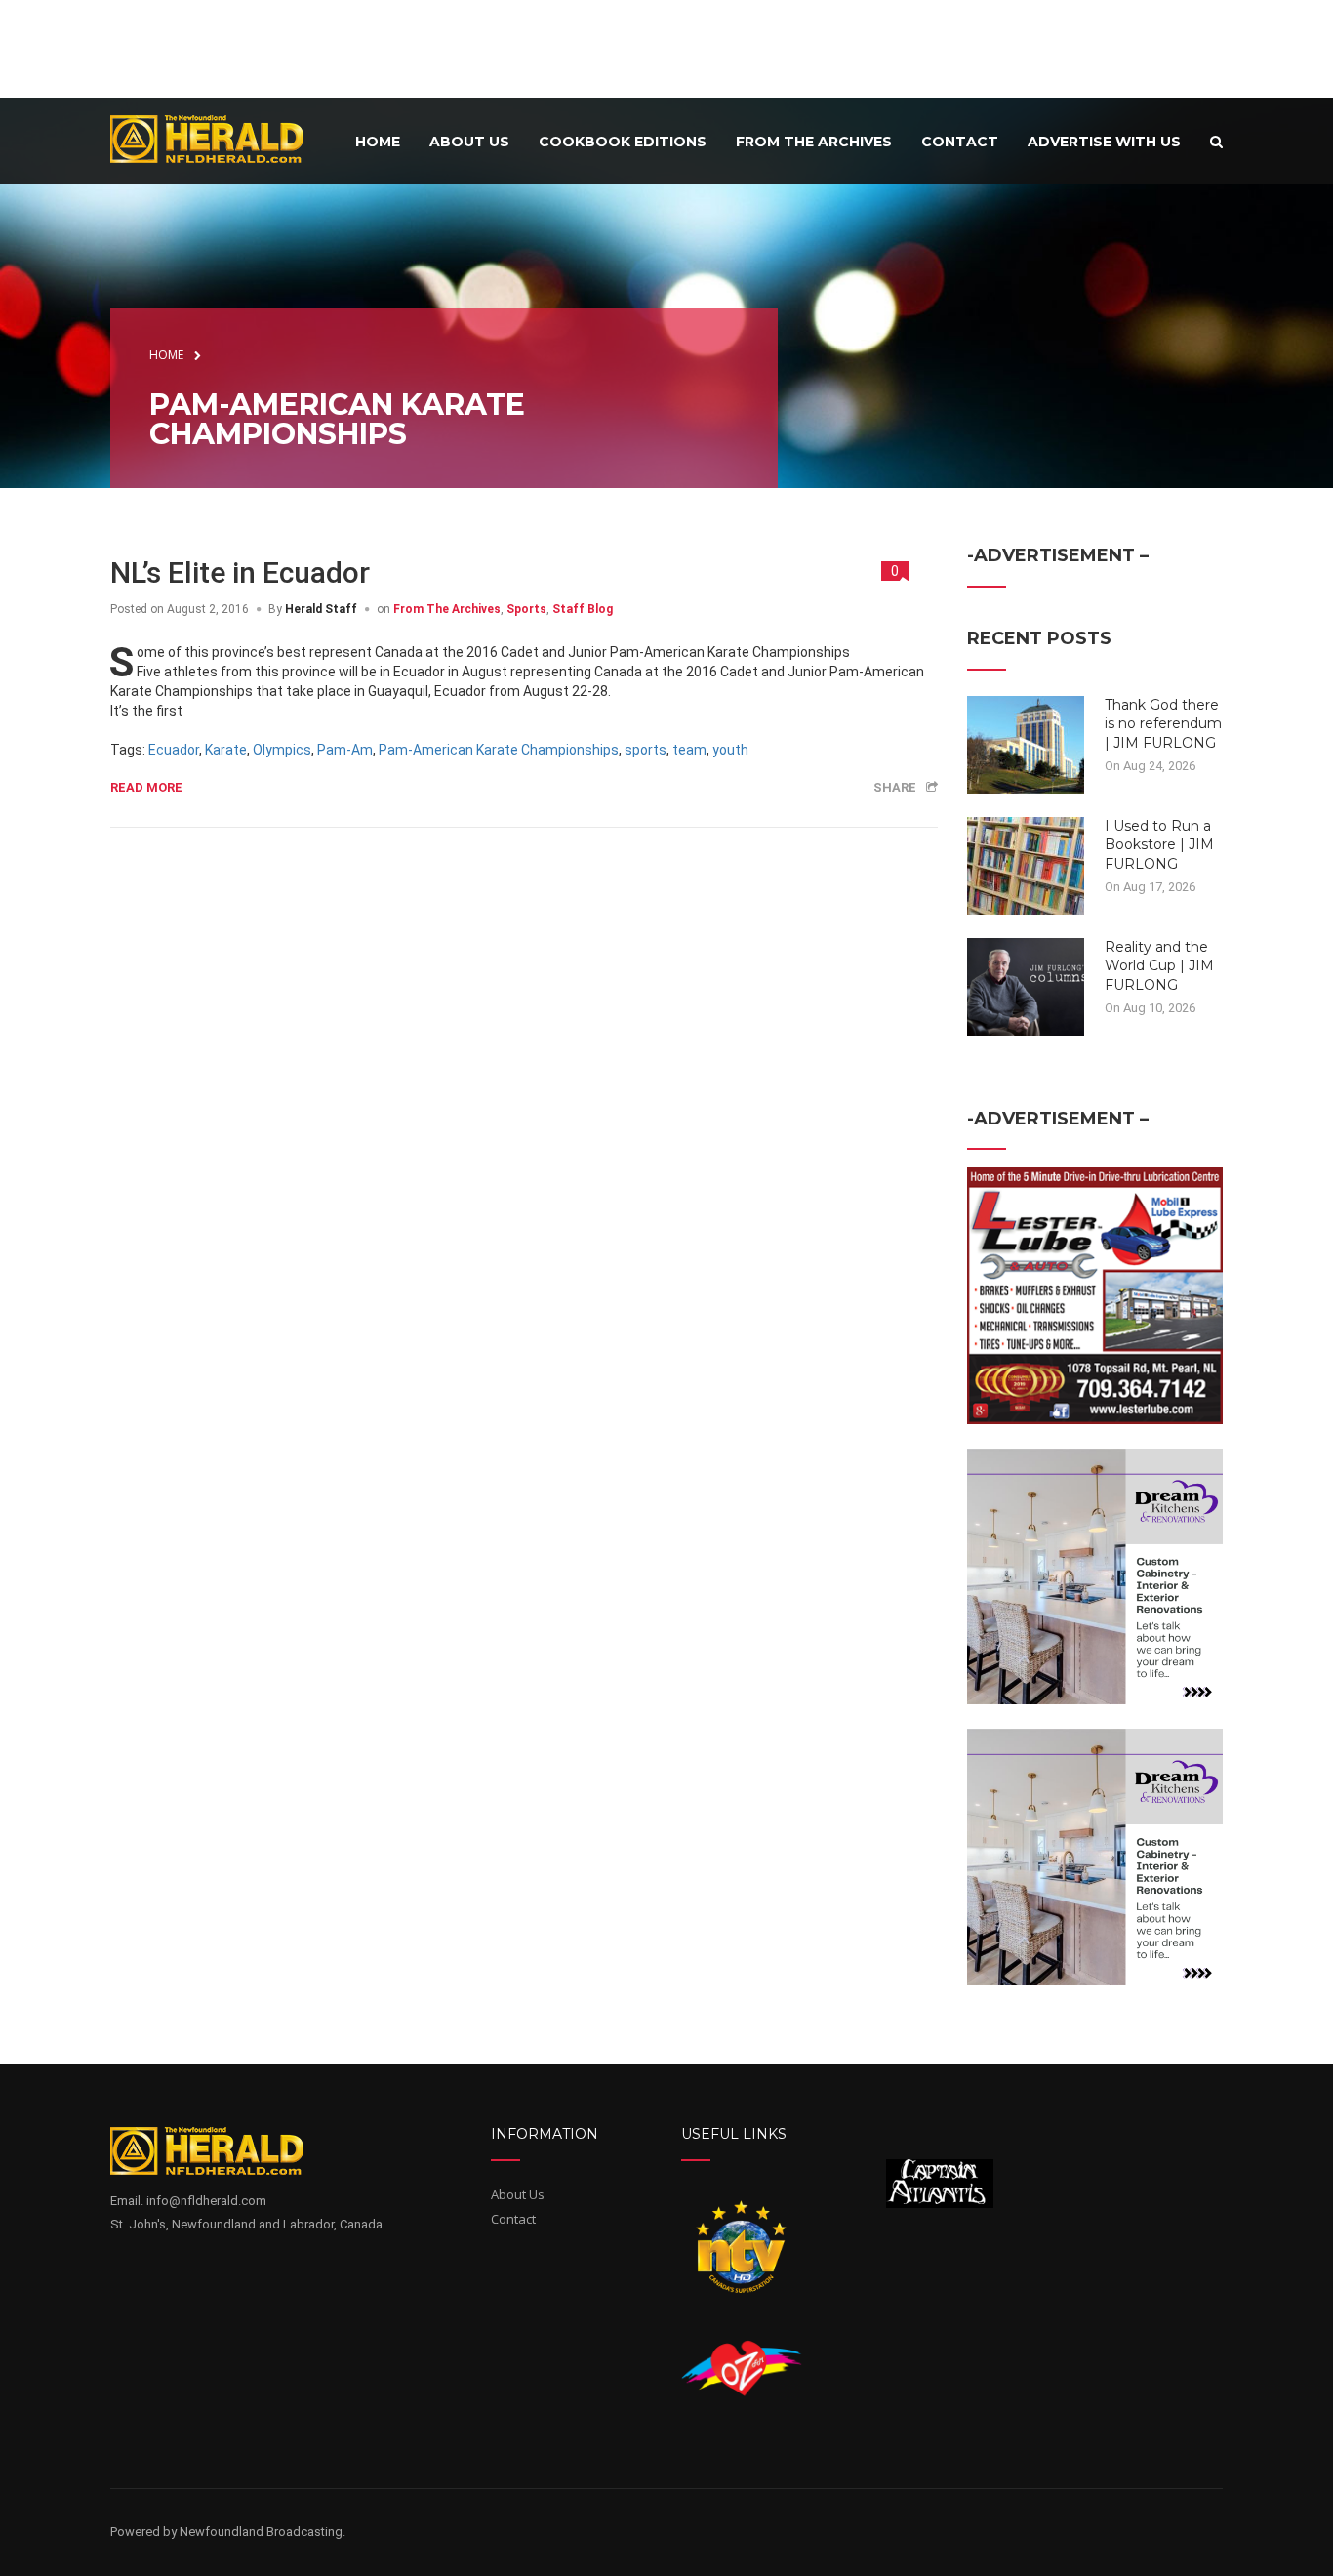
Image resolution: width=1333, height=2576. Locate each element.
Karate (226, 750)
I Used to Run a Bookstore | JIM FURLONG (1159, 845)
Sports (526, 609)
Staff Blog (583, 609)
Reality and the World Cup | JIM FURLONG (1159, 966)
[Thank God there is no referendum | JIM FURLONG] (1026, 743)
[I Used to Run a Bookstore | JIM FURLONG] (1026, 864)
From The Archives (447, 609)
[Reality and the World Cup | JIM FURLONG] (1026, 985)
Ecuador (174, 750)
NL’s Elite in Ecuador (240, 572)
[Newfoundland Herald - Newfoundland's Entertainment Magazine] (218, 138)
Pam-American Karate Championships (499, 750)
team (689, 750)
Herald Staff (321, 609)
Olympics (282, 750)
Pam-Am (345, 750)
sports (646, 750)
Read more (146, 787)
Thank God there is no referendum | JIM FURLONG (1163, 724)
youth (730, 750)
